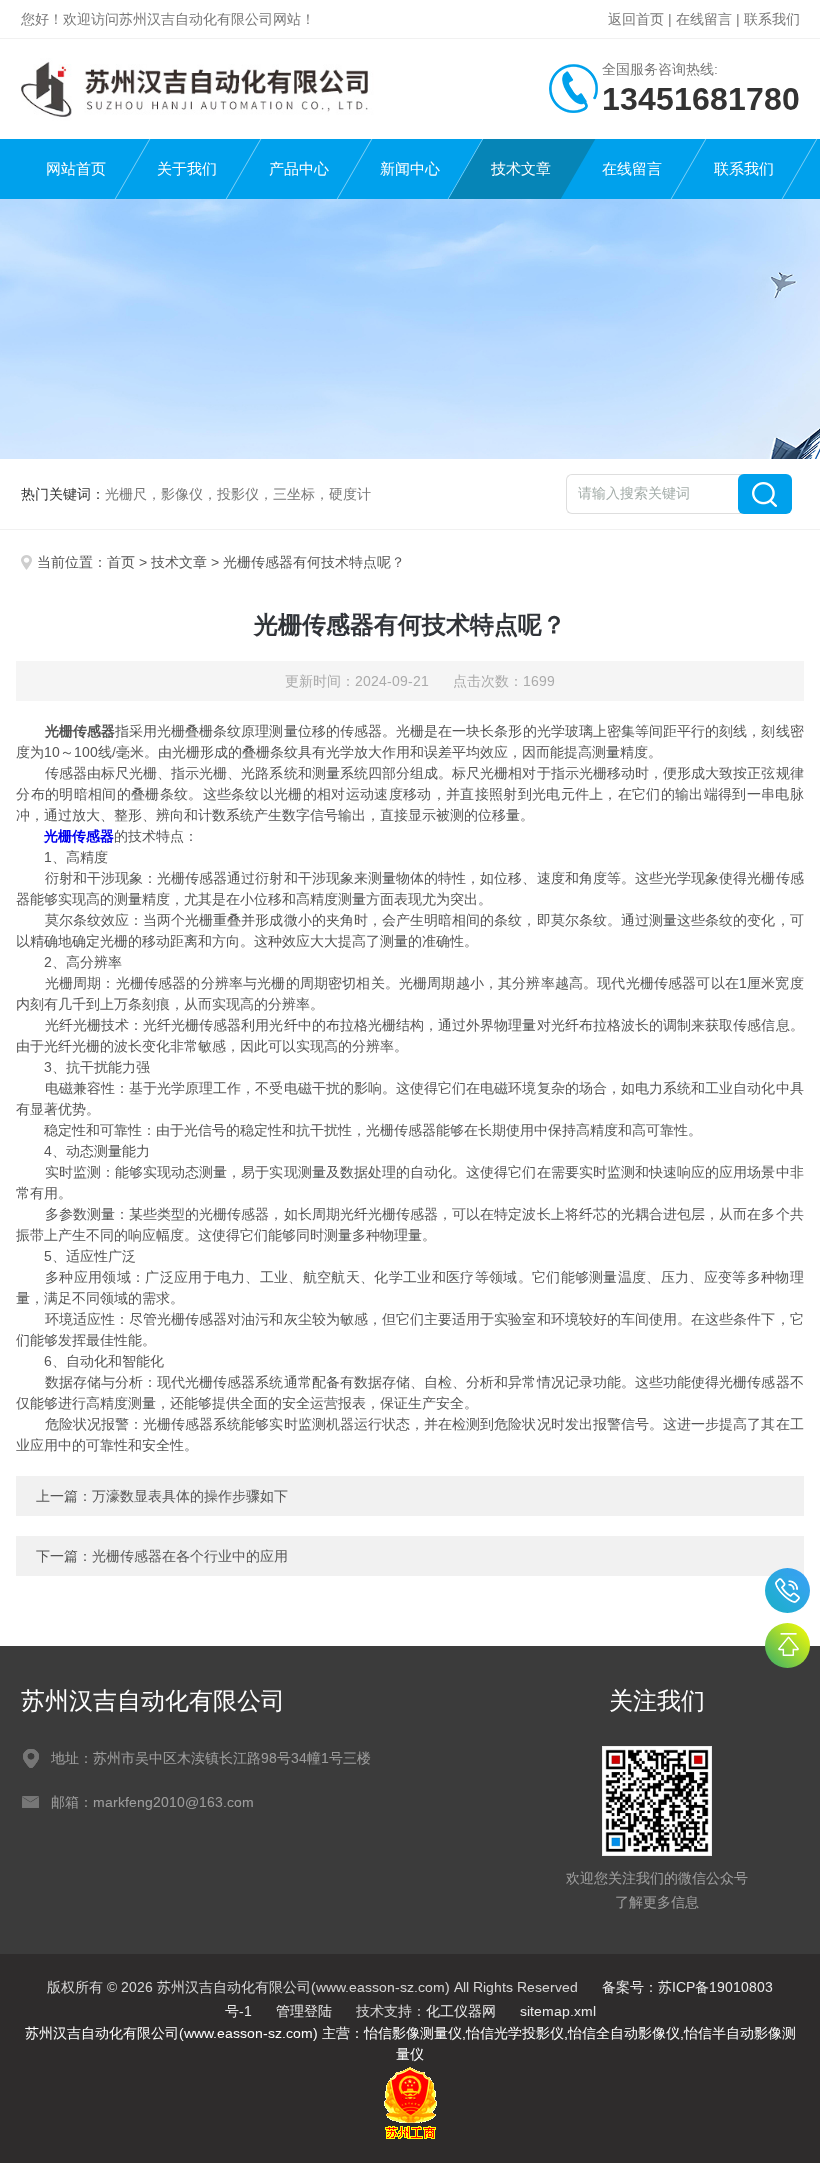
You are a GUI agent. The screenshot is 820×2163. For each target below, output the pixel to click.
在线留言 (704, 19)
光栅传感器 (79, 836)
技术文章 (521, 168)
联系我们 (772, 19)
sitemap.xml (558, 2011)
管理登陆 (304, 2011)
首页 (121, 562)
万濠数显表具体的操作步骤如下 (190, 1496)
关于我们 (187, 168)
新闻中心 (410, 168)
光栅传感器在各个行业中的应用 (190, 1556)
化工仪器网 (461, 2011)
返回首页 (636, 19)
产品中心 (299, 168)
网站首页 (76, 168)
